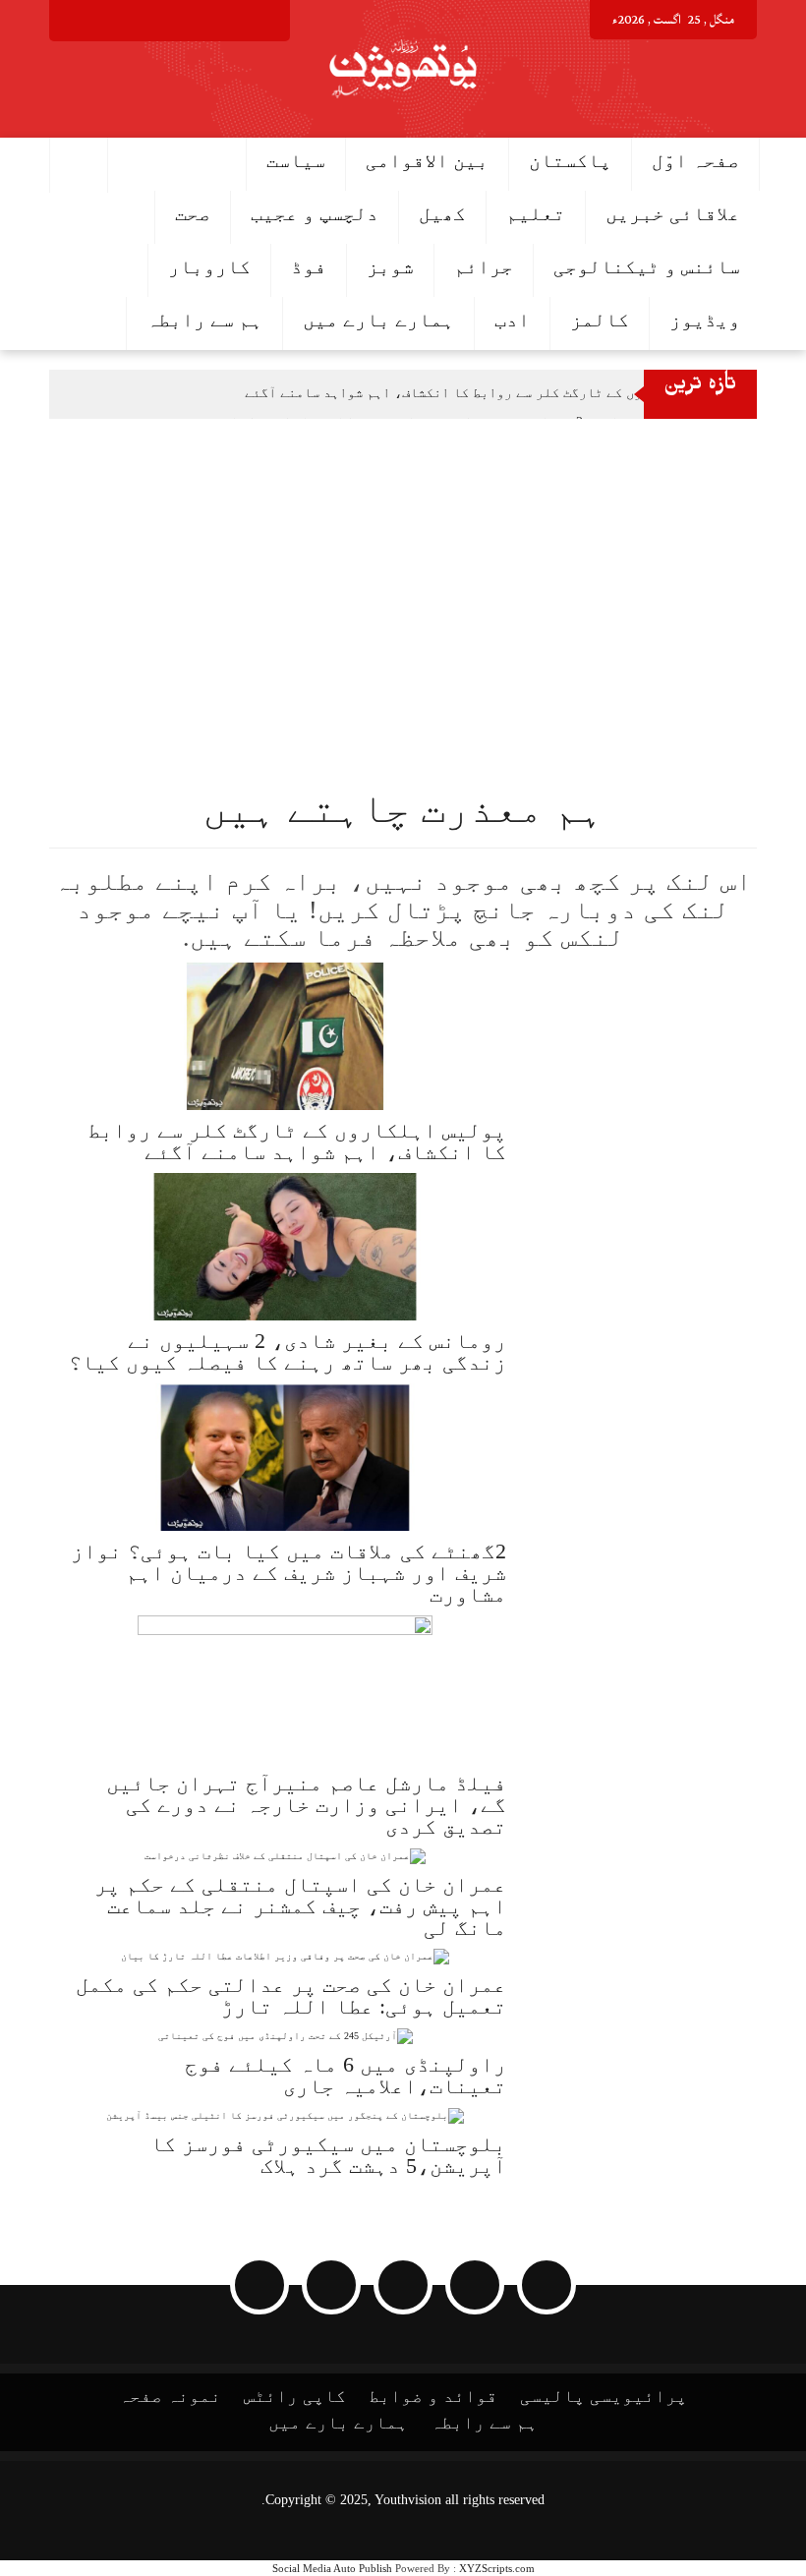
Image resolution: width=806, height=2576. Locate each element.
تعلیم (536, 213)
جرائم (484, 266)
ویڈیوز (705, 320)
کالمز (600, 320)
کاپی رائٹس (295, 2396)
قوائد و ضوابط (433, 2396)
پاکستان (570, 160)
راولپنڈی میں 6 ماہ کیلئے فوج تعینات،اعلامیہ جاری (345, 2075)
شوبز (390, 266)
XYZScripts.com (497, 2568)
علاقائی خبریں (673, 213)
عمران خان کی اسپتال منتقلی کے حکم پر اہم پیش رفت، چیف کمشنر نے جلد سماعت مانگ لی (300, 1906)
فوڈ (309, 266)
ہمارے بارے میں (378, 320)
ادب (512, 320)
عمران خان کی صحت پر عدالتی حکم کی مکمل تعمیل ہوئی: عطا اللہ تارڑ (291, 1995)
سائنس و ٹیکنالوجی (647, 266)
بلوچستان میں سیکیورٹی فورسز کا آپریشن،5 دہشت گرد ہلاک (328, 2155)
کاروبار (209, 266)
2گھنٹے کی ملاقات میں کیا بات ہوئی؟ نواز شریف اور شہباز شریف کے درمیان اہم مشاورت (288, 1573)
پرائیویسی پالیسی (604, 2396)
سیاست (296, 160)
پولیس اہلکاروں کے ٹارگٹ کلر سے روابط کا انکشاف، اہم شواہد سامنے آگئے (489, 393)
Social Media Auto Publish (332, 2568)
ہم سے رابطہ (204, 320)
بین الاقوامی (427, 160)
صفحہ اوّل (695, 160)
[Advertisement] (403, 566)
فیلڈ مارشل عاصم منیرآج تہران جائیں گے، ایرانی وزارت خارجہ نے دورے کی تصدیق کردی (306, 1805)
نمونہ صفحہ (170, 2396)
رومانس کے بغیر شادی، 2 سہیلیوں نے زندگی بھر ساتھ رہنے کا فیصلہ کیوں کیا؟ (288, 1351)
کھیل (442, 213)
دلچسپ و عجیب (315, 213)
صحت (193, 213)
